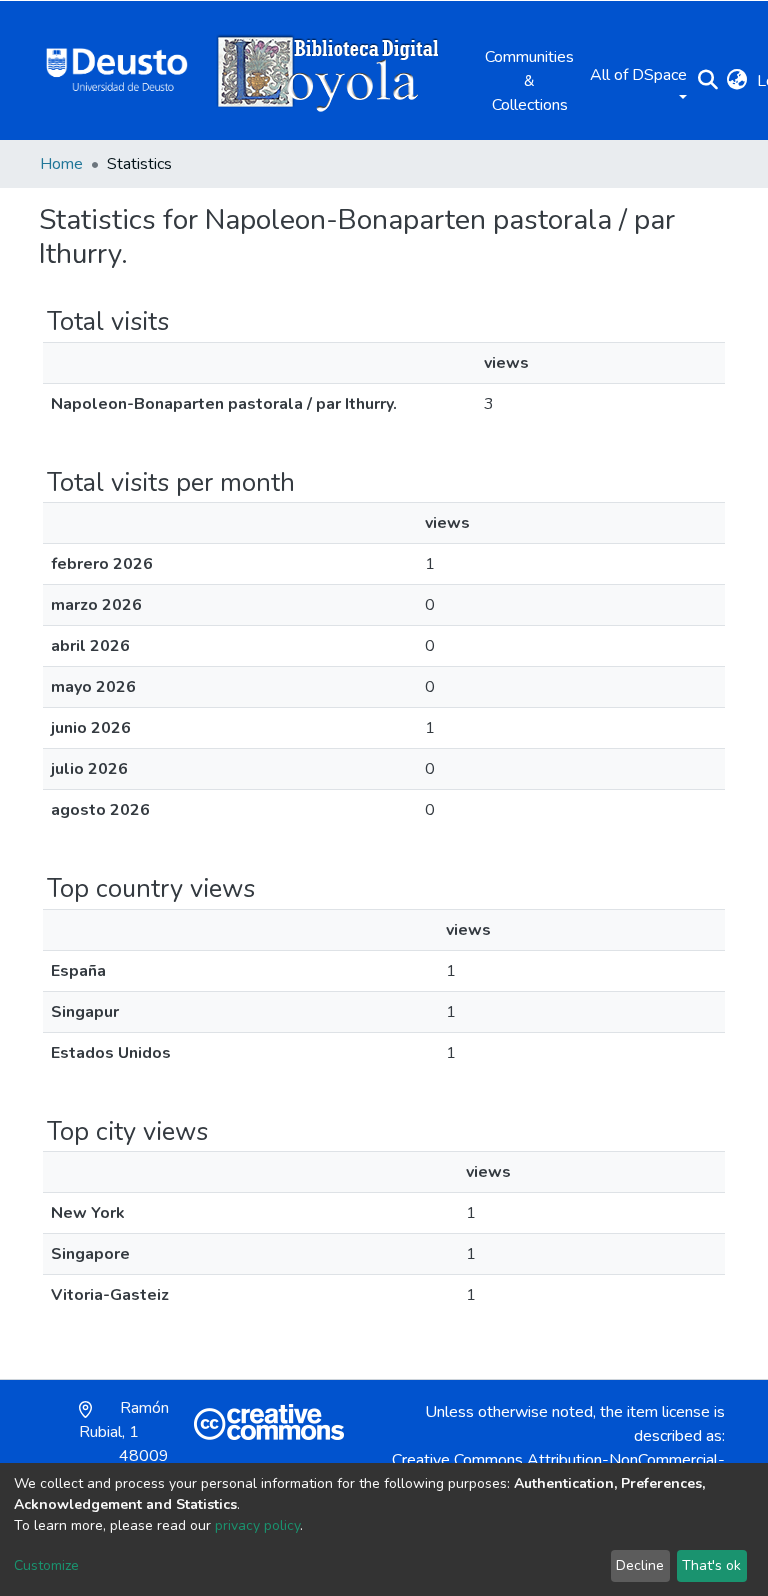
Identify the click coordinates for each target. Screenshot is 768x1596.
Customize (46, 1565)
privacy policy (257, 1525)
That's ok (711, 1565)
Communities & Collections (529, 81)
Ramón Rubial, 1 (124, 1444)
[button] (736, 81)
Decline (640, 1565)
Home (61, 164)
